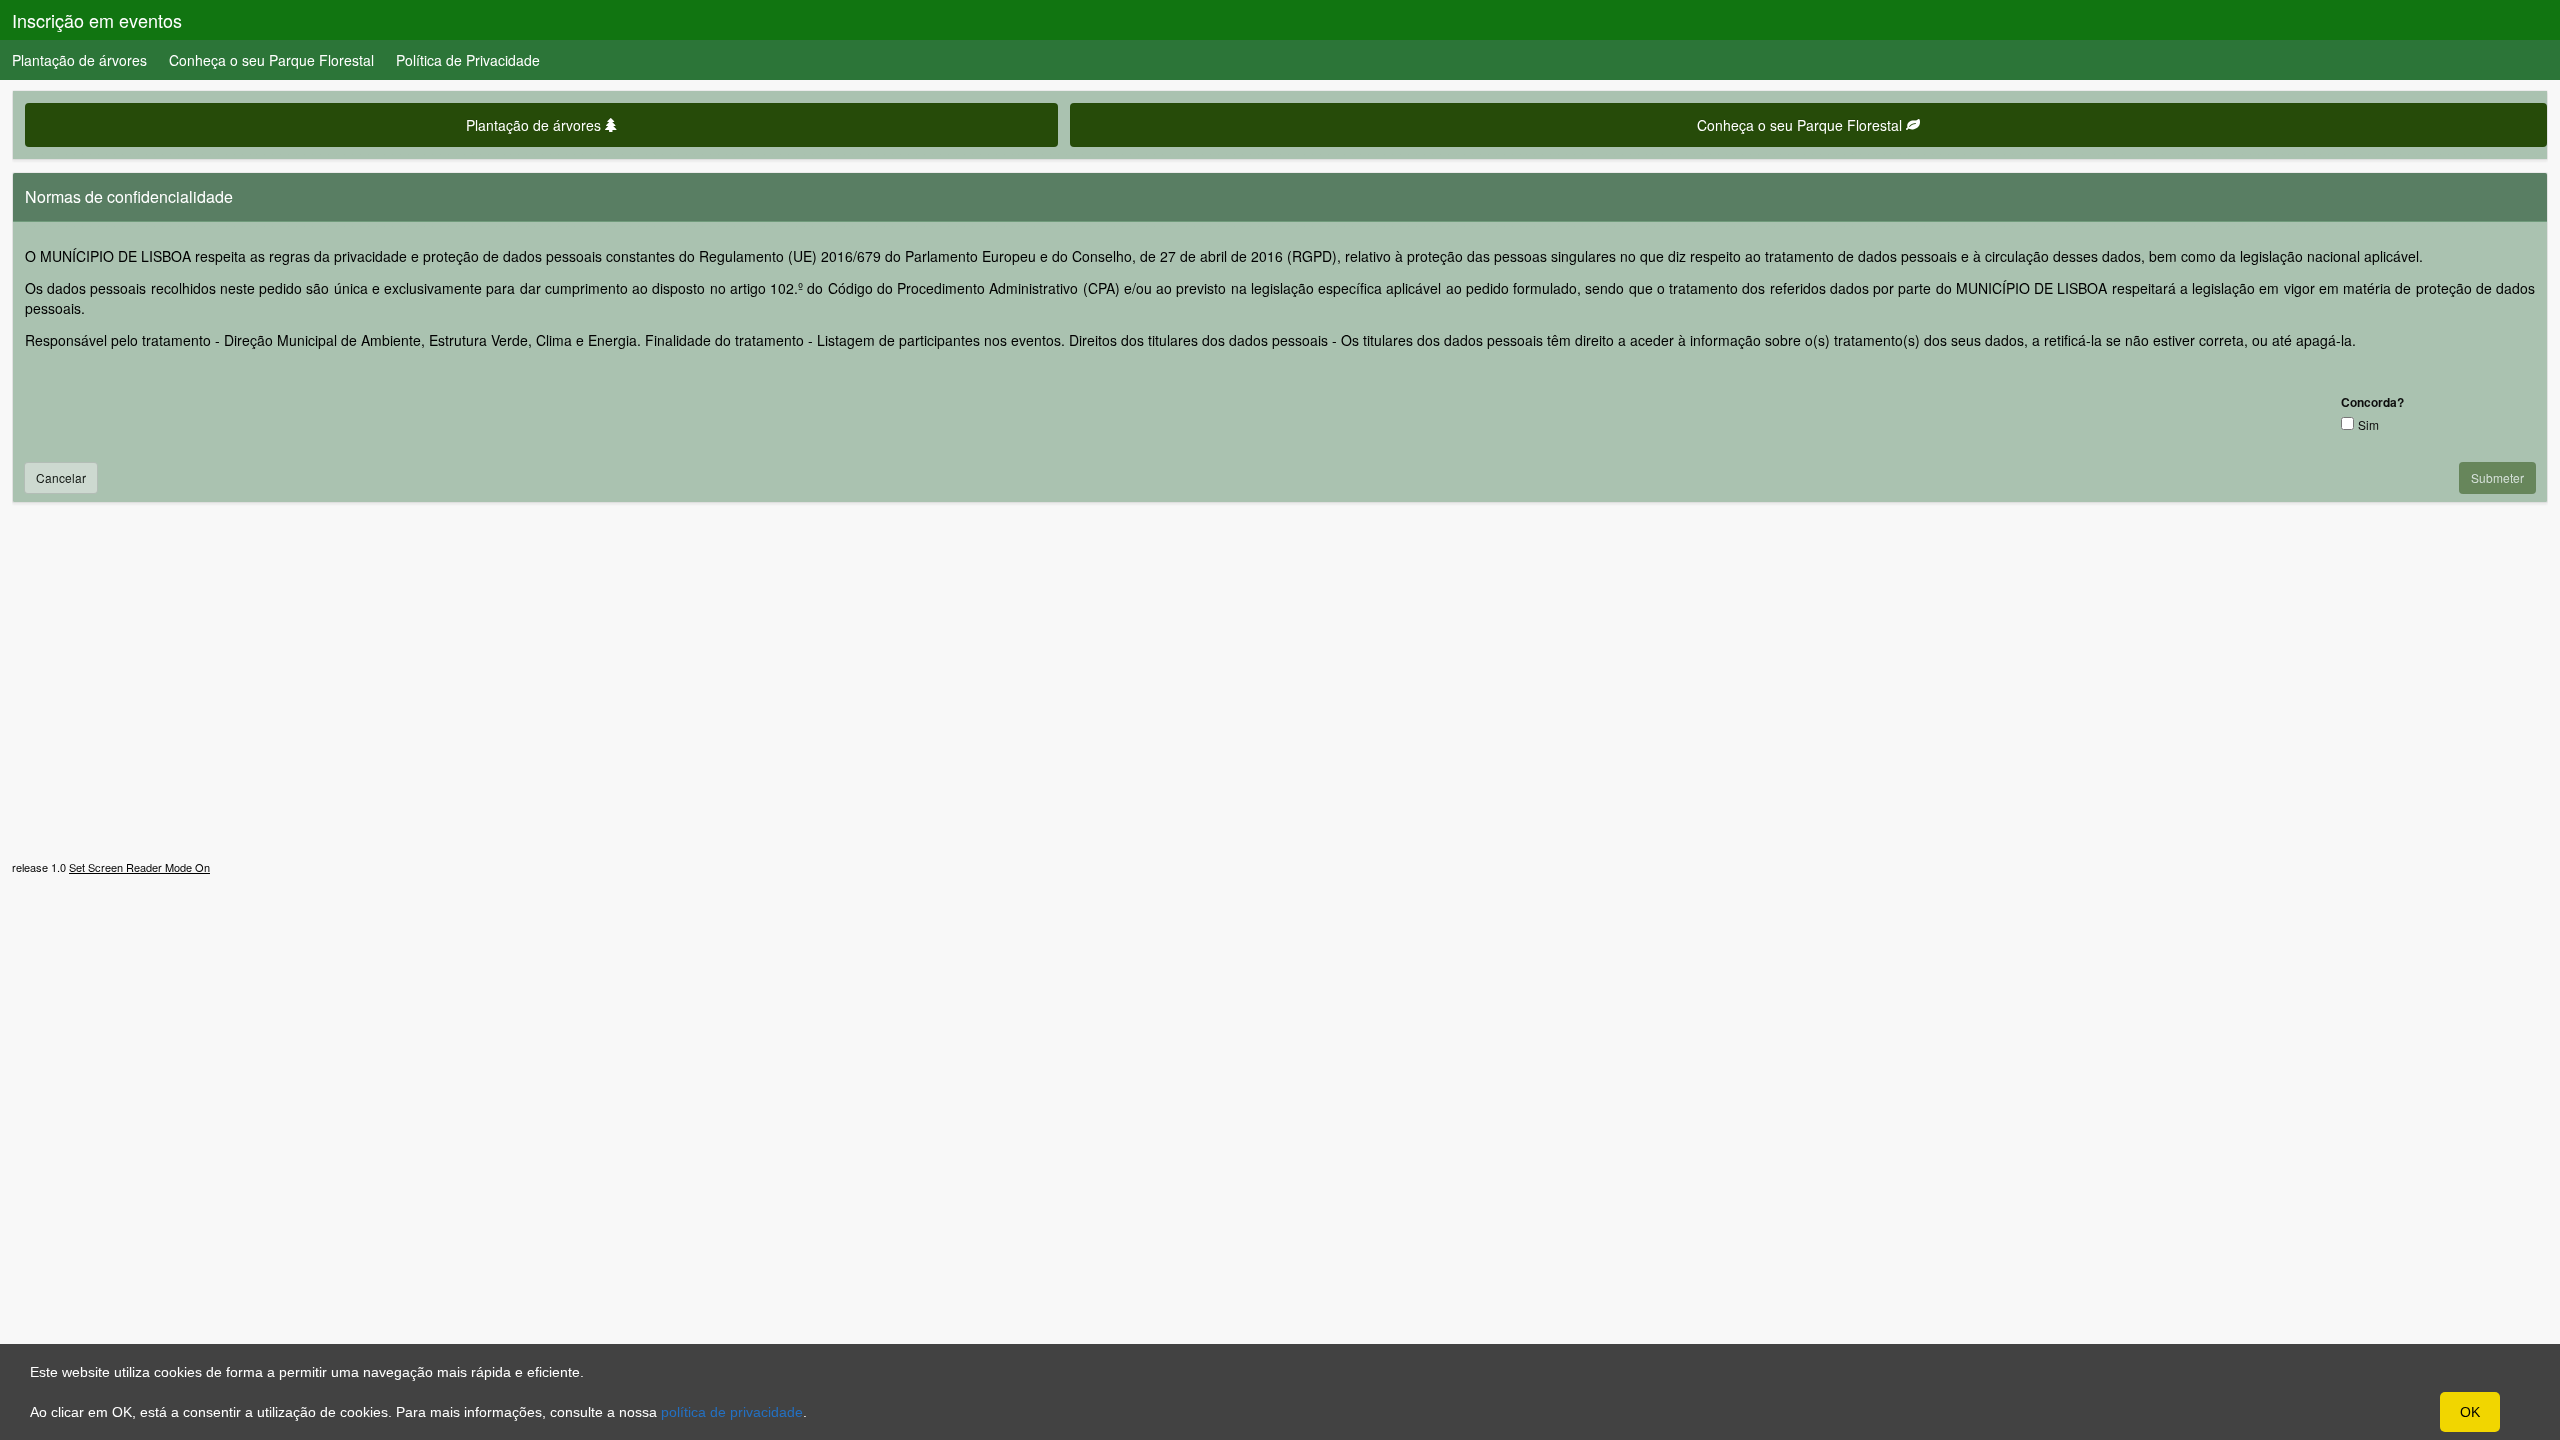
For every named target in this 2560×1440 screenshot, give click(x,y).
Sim (2368, 424)
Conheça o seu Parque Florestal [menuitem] (271, 60)
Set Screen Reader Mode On (139, 867)
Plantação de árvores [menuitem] (79, 60)
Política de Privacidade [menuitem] (468, 60)
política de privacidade (732, 1412)
